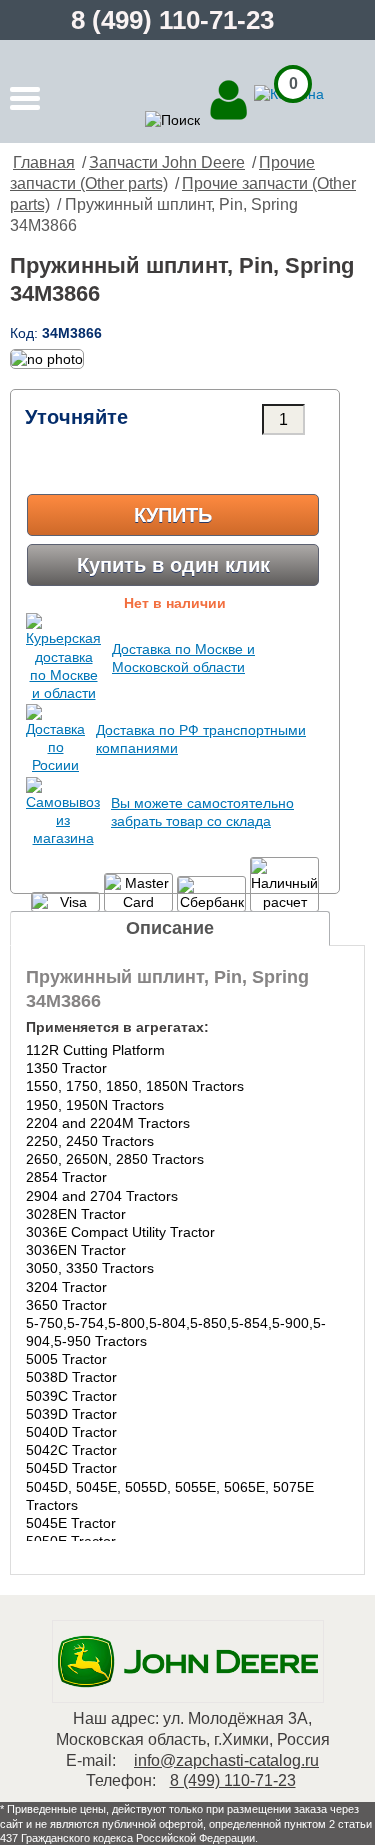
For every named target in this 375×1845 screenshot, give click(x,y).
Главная (44, 162)
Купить (173, 515)
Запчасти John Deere (167, 162)
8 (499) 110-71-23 (172, 20)
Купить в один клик (173, 565)
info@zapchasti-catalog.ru (226, 1760)
